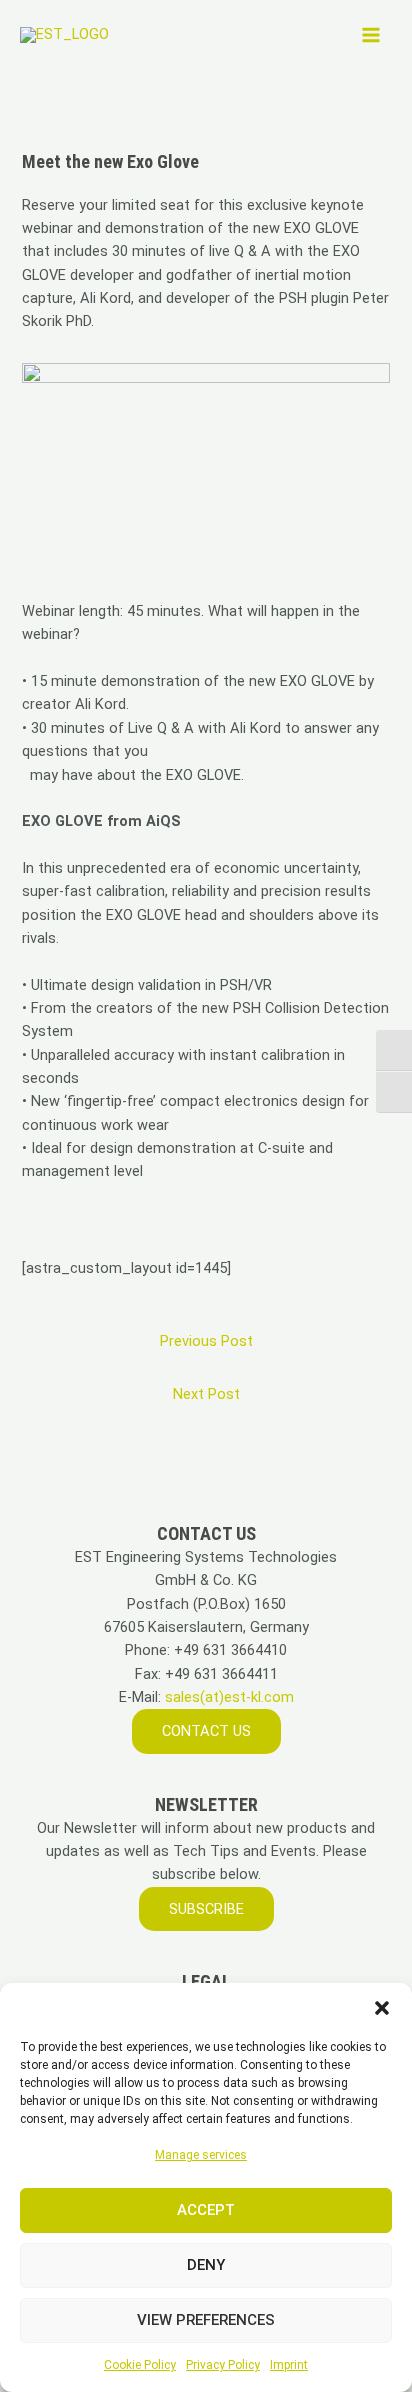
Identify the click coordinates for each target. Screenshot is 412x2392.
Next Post (206, 1394)
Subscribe (206, 1909)
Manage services (201, 2155)
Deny (206, 2265)
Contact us (206, 1731)
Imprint (289, 2365)
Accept (206, 2210)
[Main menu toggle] (371, 35)
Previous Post (206, 1341)
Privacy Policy (223, 2365)
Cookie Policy (140, 2365)
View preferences (206, 2320)
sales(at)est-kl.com (227, 1697)
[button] (382, 2008)
